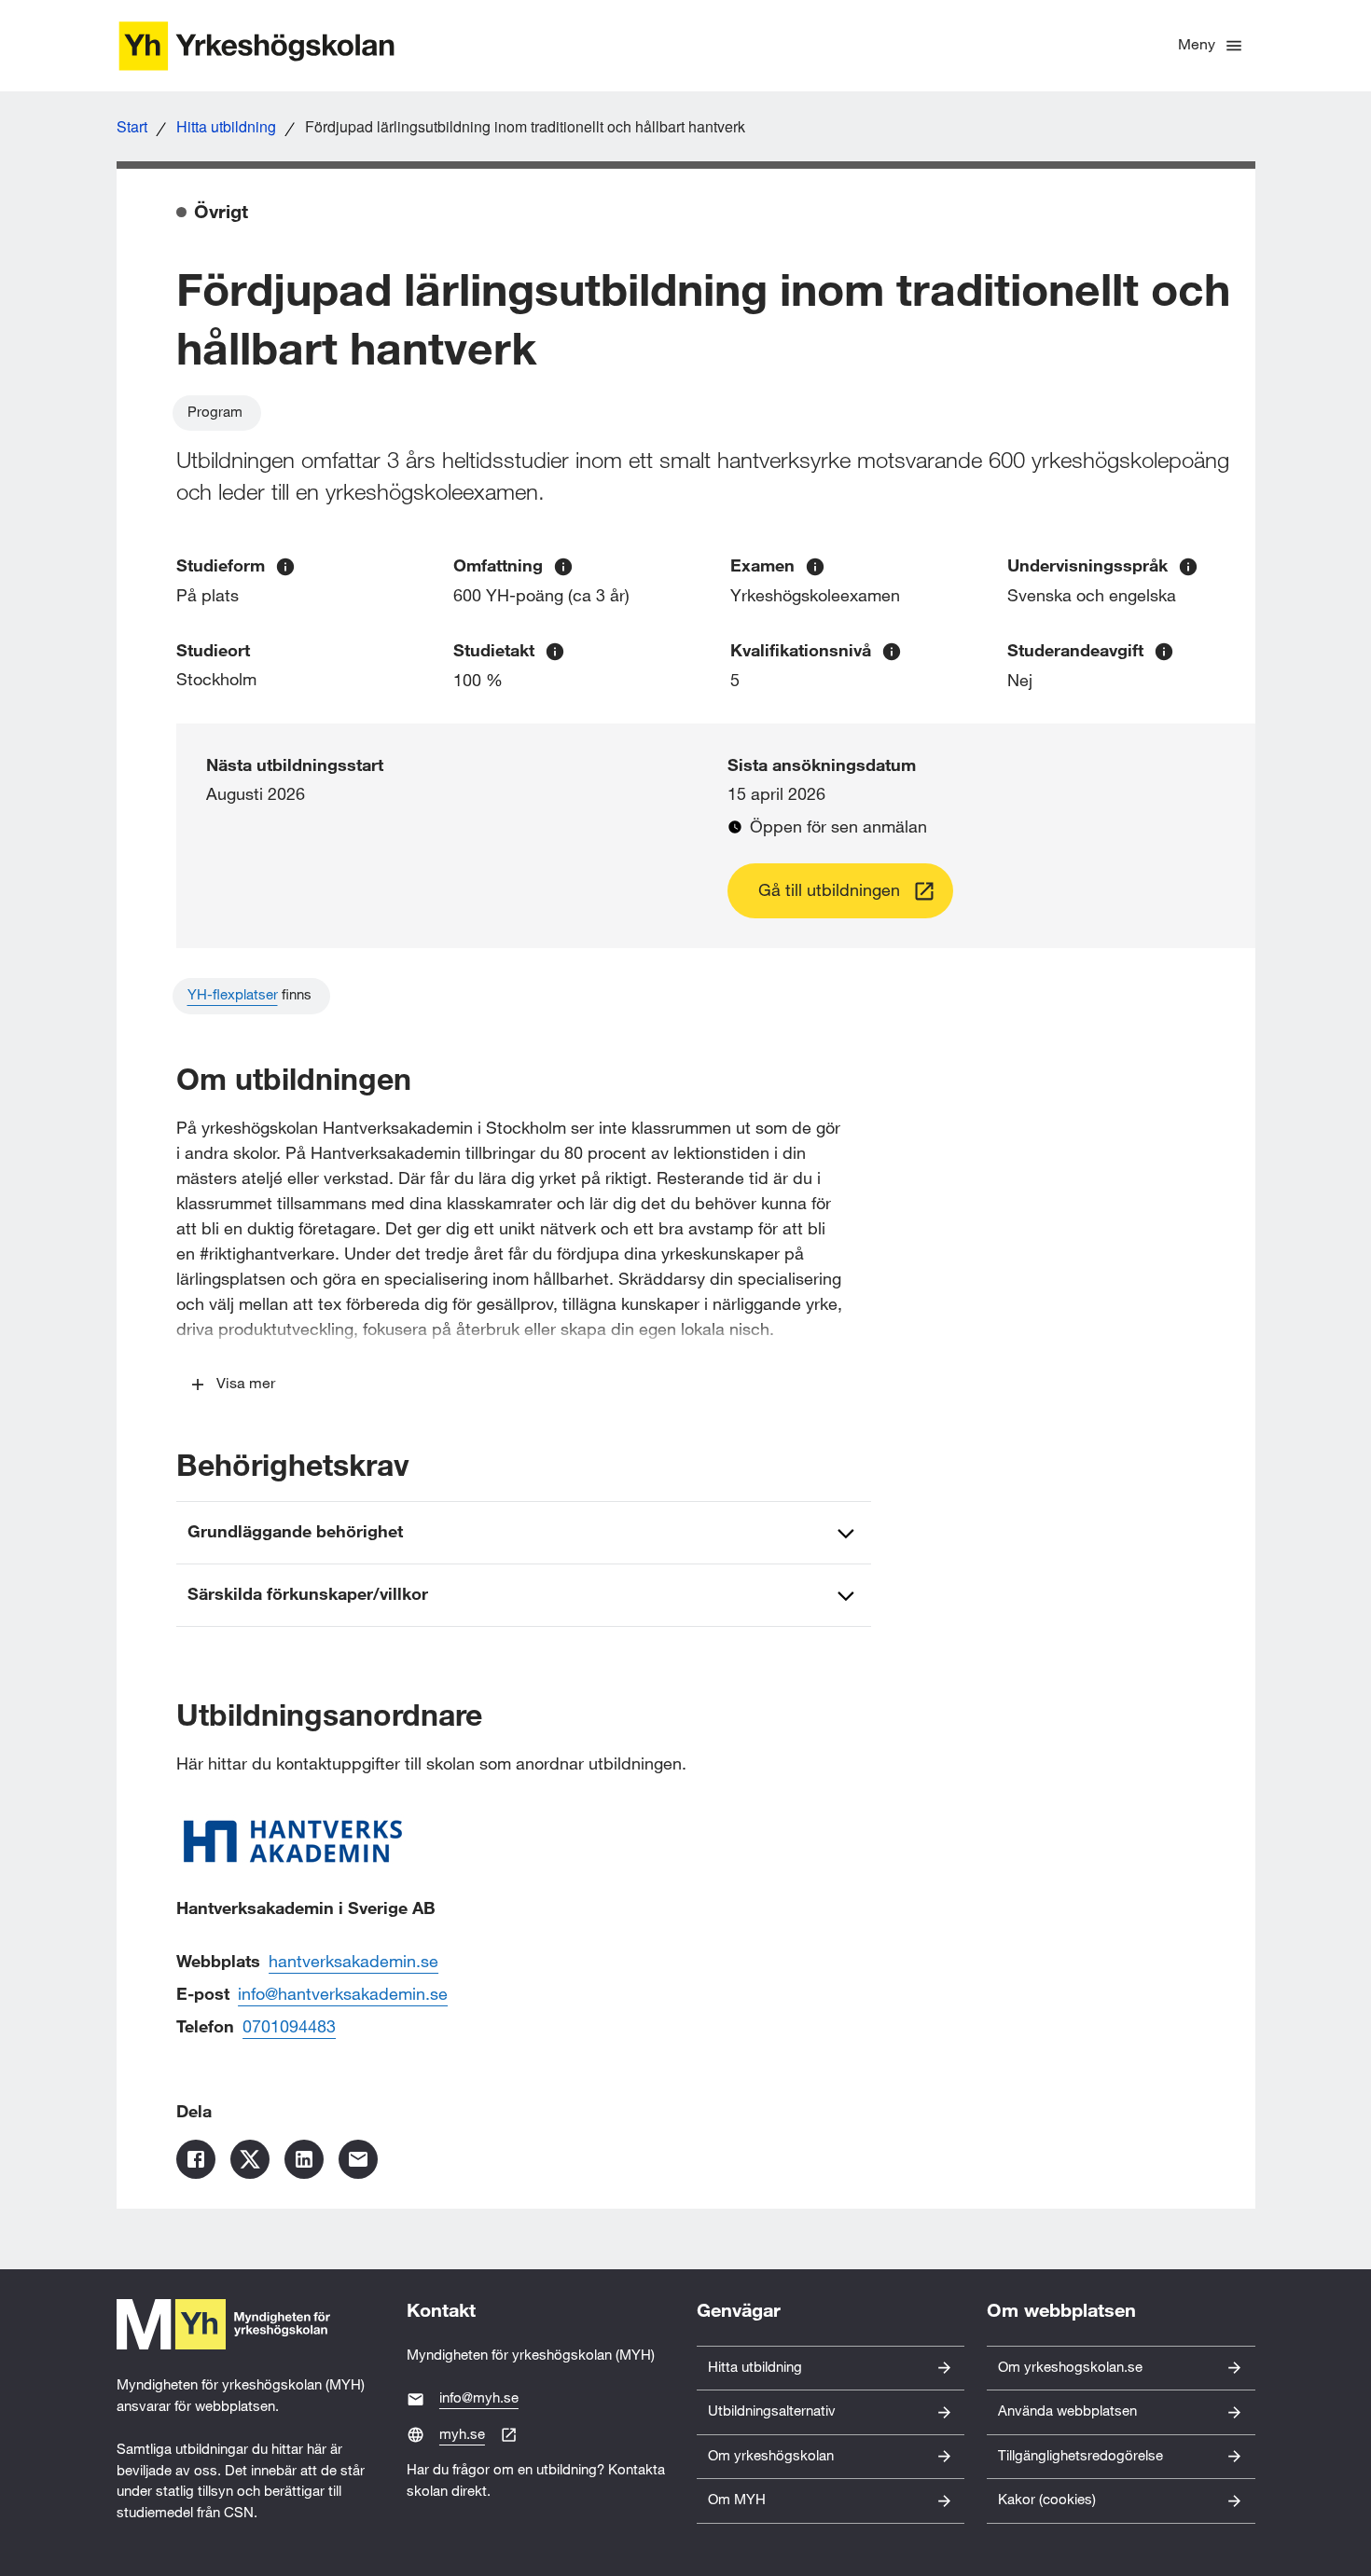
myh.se (462, 2435)
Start (132, 126)
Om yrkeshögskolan (771, 2456)
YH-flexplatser (233, 995)
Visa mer (246, 1384)
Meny (1197, 45)
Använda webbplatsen (1067, 2411)
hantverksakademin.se (353, 1962)
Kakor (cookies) (1047, 2500)
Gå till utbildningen (829, 891)
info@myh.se (479, 2398)
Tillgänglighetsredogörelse (1080, 2456)
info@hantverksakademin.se (343, 1995)
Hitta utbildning (226, 126)
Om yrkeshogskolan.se (1070, 2368)
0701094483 (289, 2027)
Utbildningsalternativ (772, 2411)
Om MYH (737, 2500)
